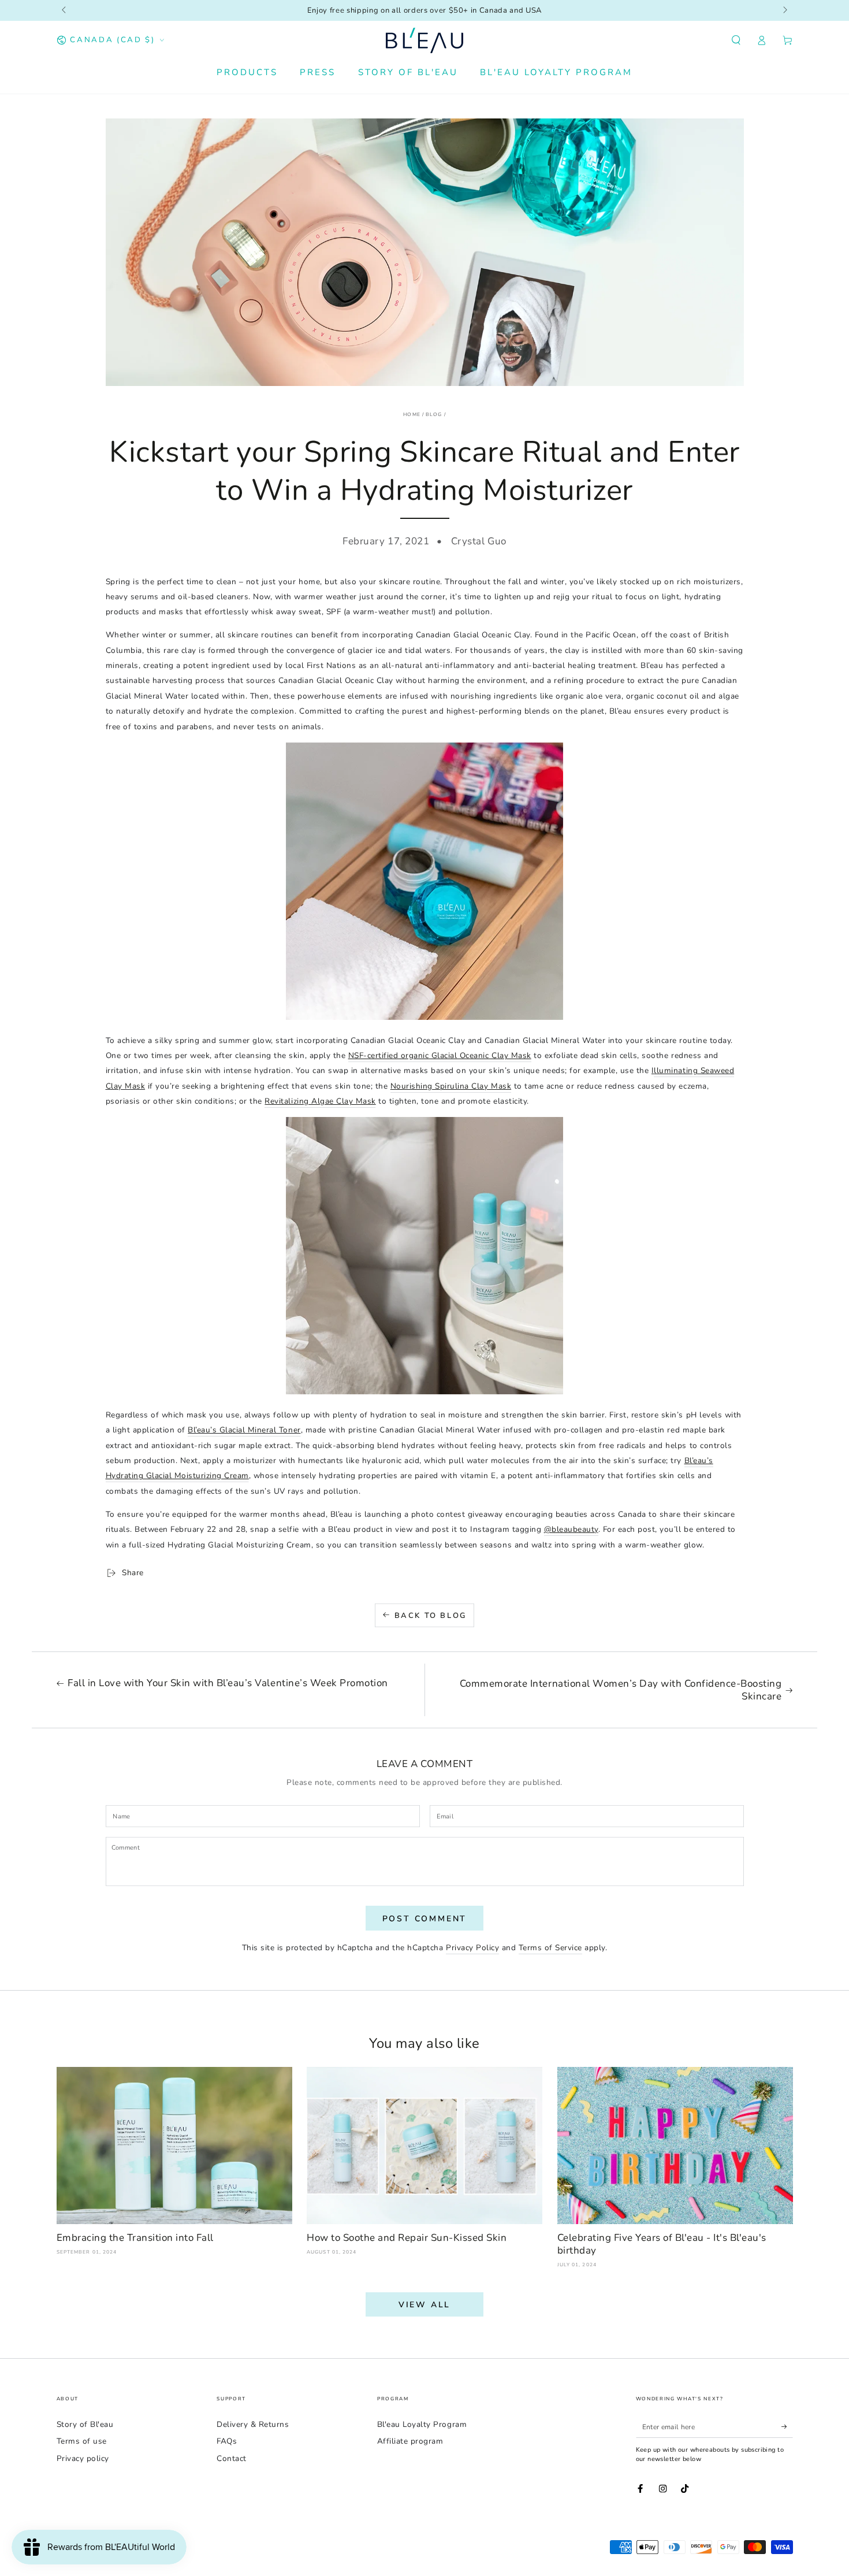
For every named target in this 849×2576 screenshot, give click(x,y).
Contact (232, 2458)
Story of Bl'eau (85, 2424)
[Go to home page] (425, 40)
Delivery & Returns (253, 2424)
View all (425, 2305)
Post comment (425, 1919)
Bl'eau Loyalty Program (422, 2424)
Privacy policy (83, 2458)
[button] (736, 40)
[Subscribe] (787, 2427)
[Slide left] (65, 10)
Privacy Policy (472, 1948)
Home (412, 414)
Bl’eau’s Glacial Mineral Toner (244, 1430)
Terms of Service (550, 1948)
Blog (434, 414)
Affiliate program (410, 2441)
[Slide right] (785, 10)
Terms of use (82, 2441)
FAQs (227, 2441)
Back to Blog (431, 1616)
